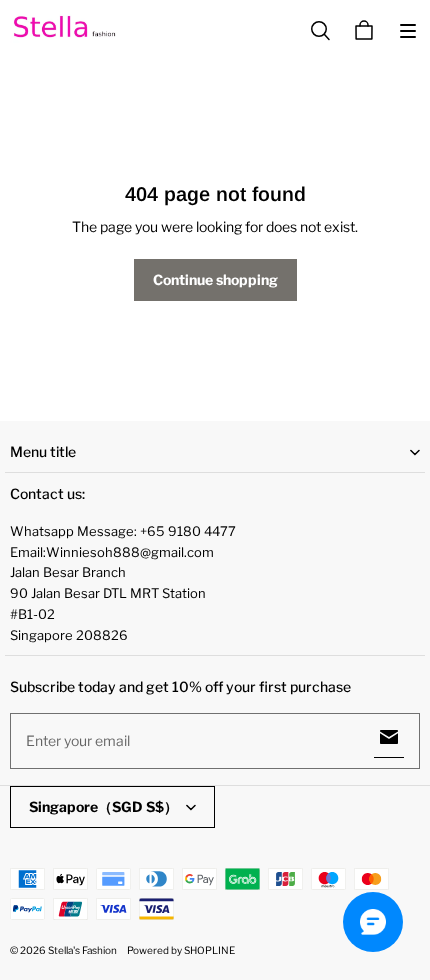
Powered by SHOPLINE (181, 950)
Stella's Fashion (82, 950)
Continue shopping (215, 279)
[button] (408, 31)
